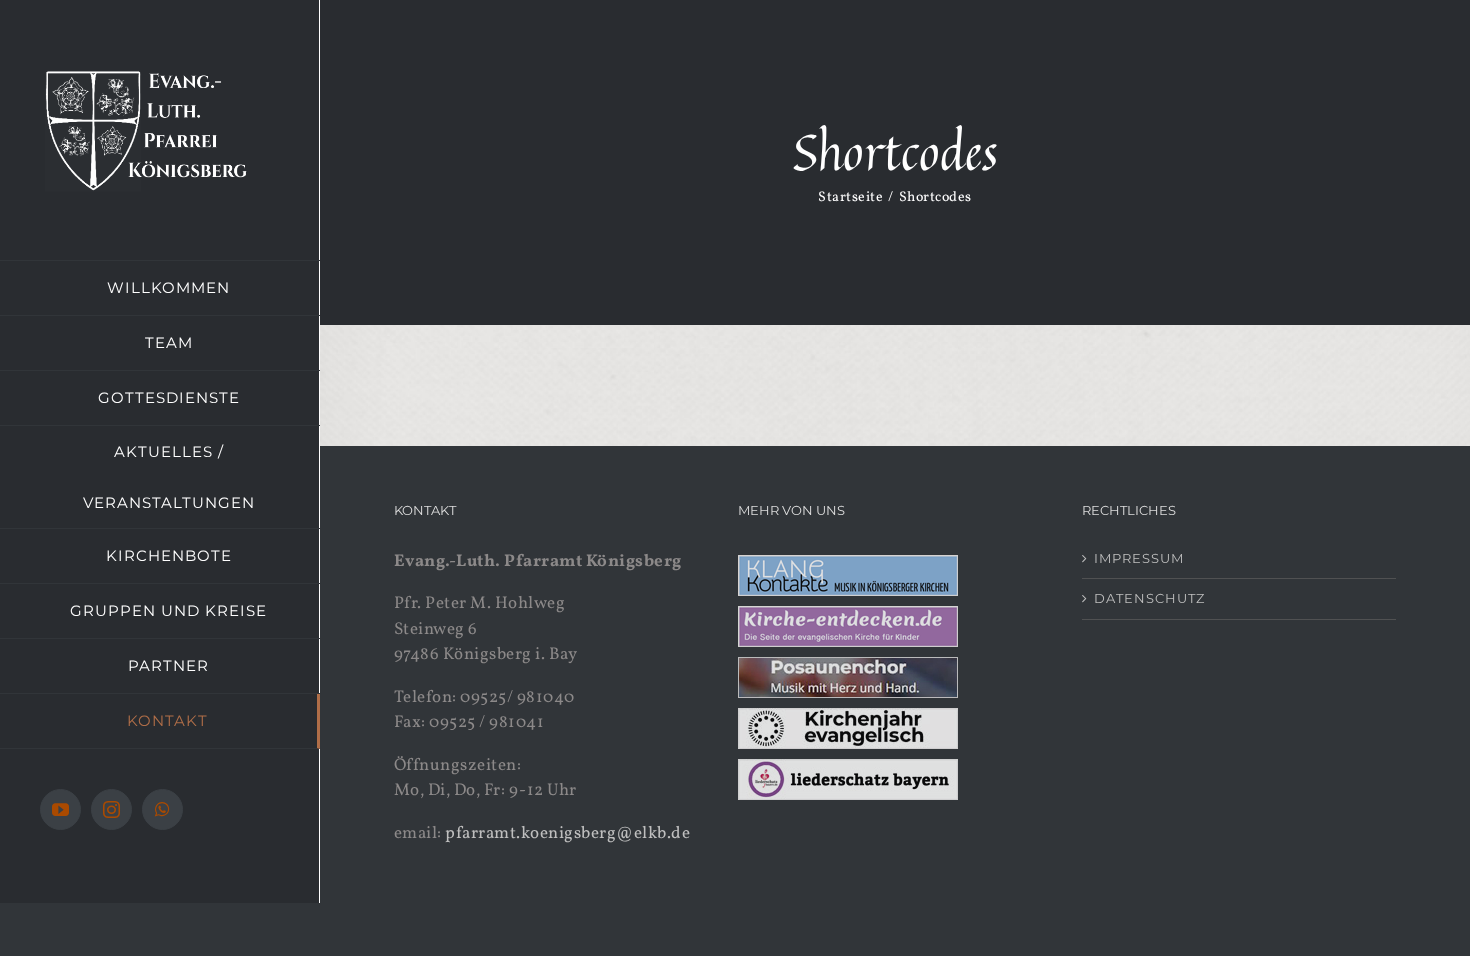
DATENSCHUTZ (1149, 598)
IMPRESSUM (1139, 558)
